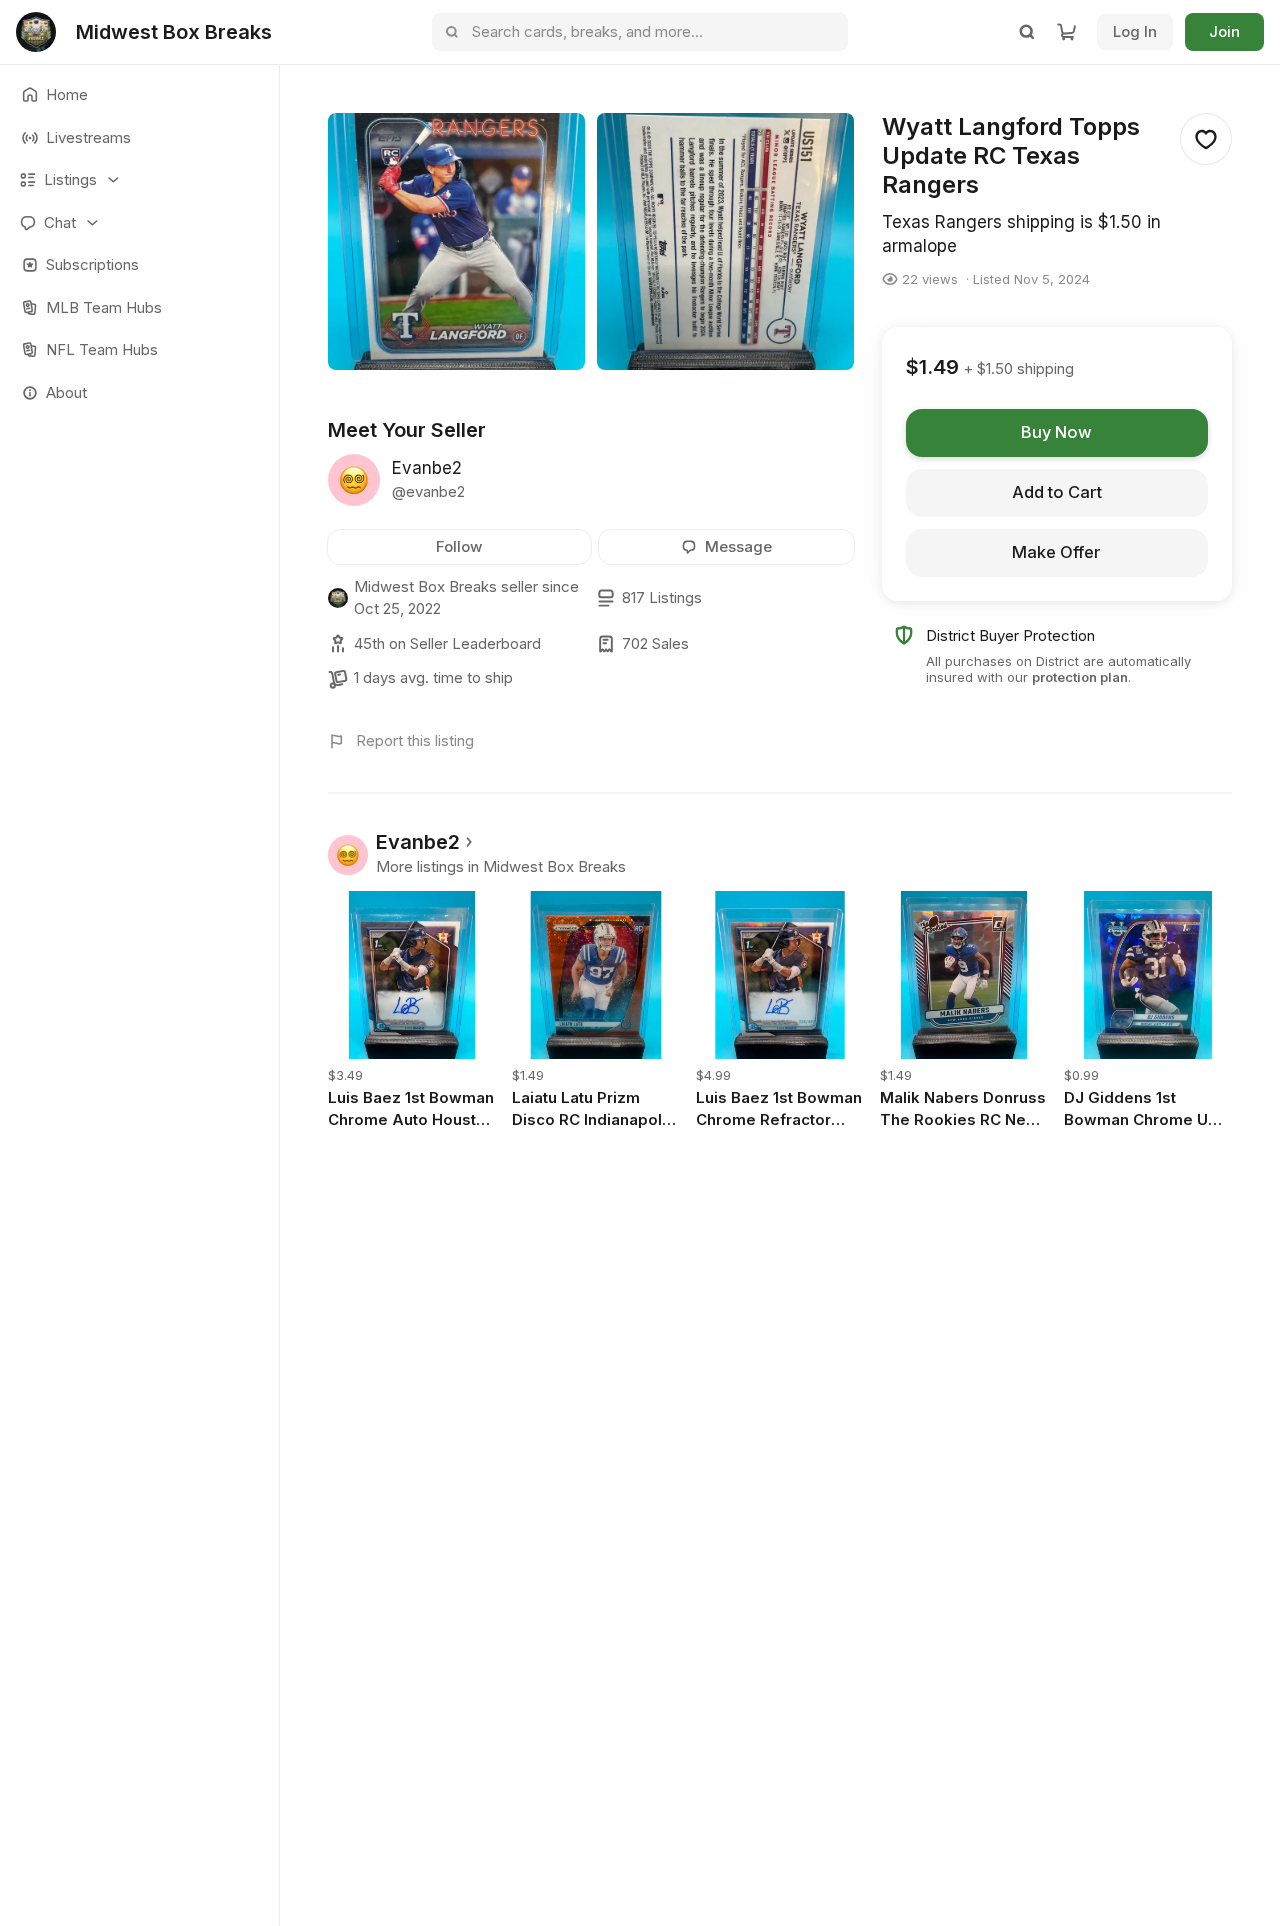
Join (1224, 31)
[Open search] (1027, 32)
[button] (139, 180)
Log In (1135, 31)
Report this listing (415, 740)
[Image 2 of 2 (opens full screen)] (725, 241)
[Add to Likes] (1206, 139)
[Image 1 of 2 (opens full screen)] (456, 241)
